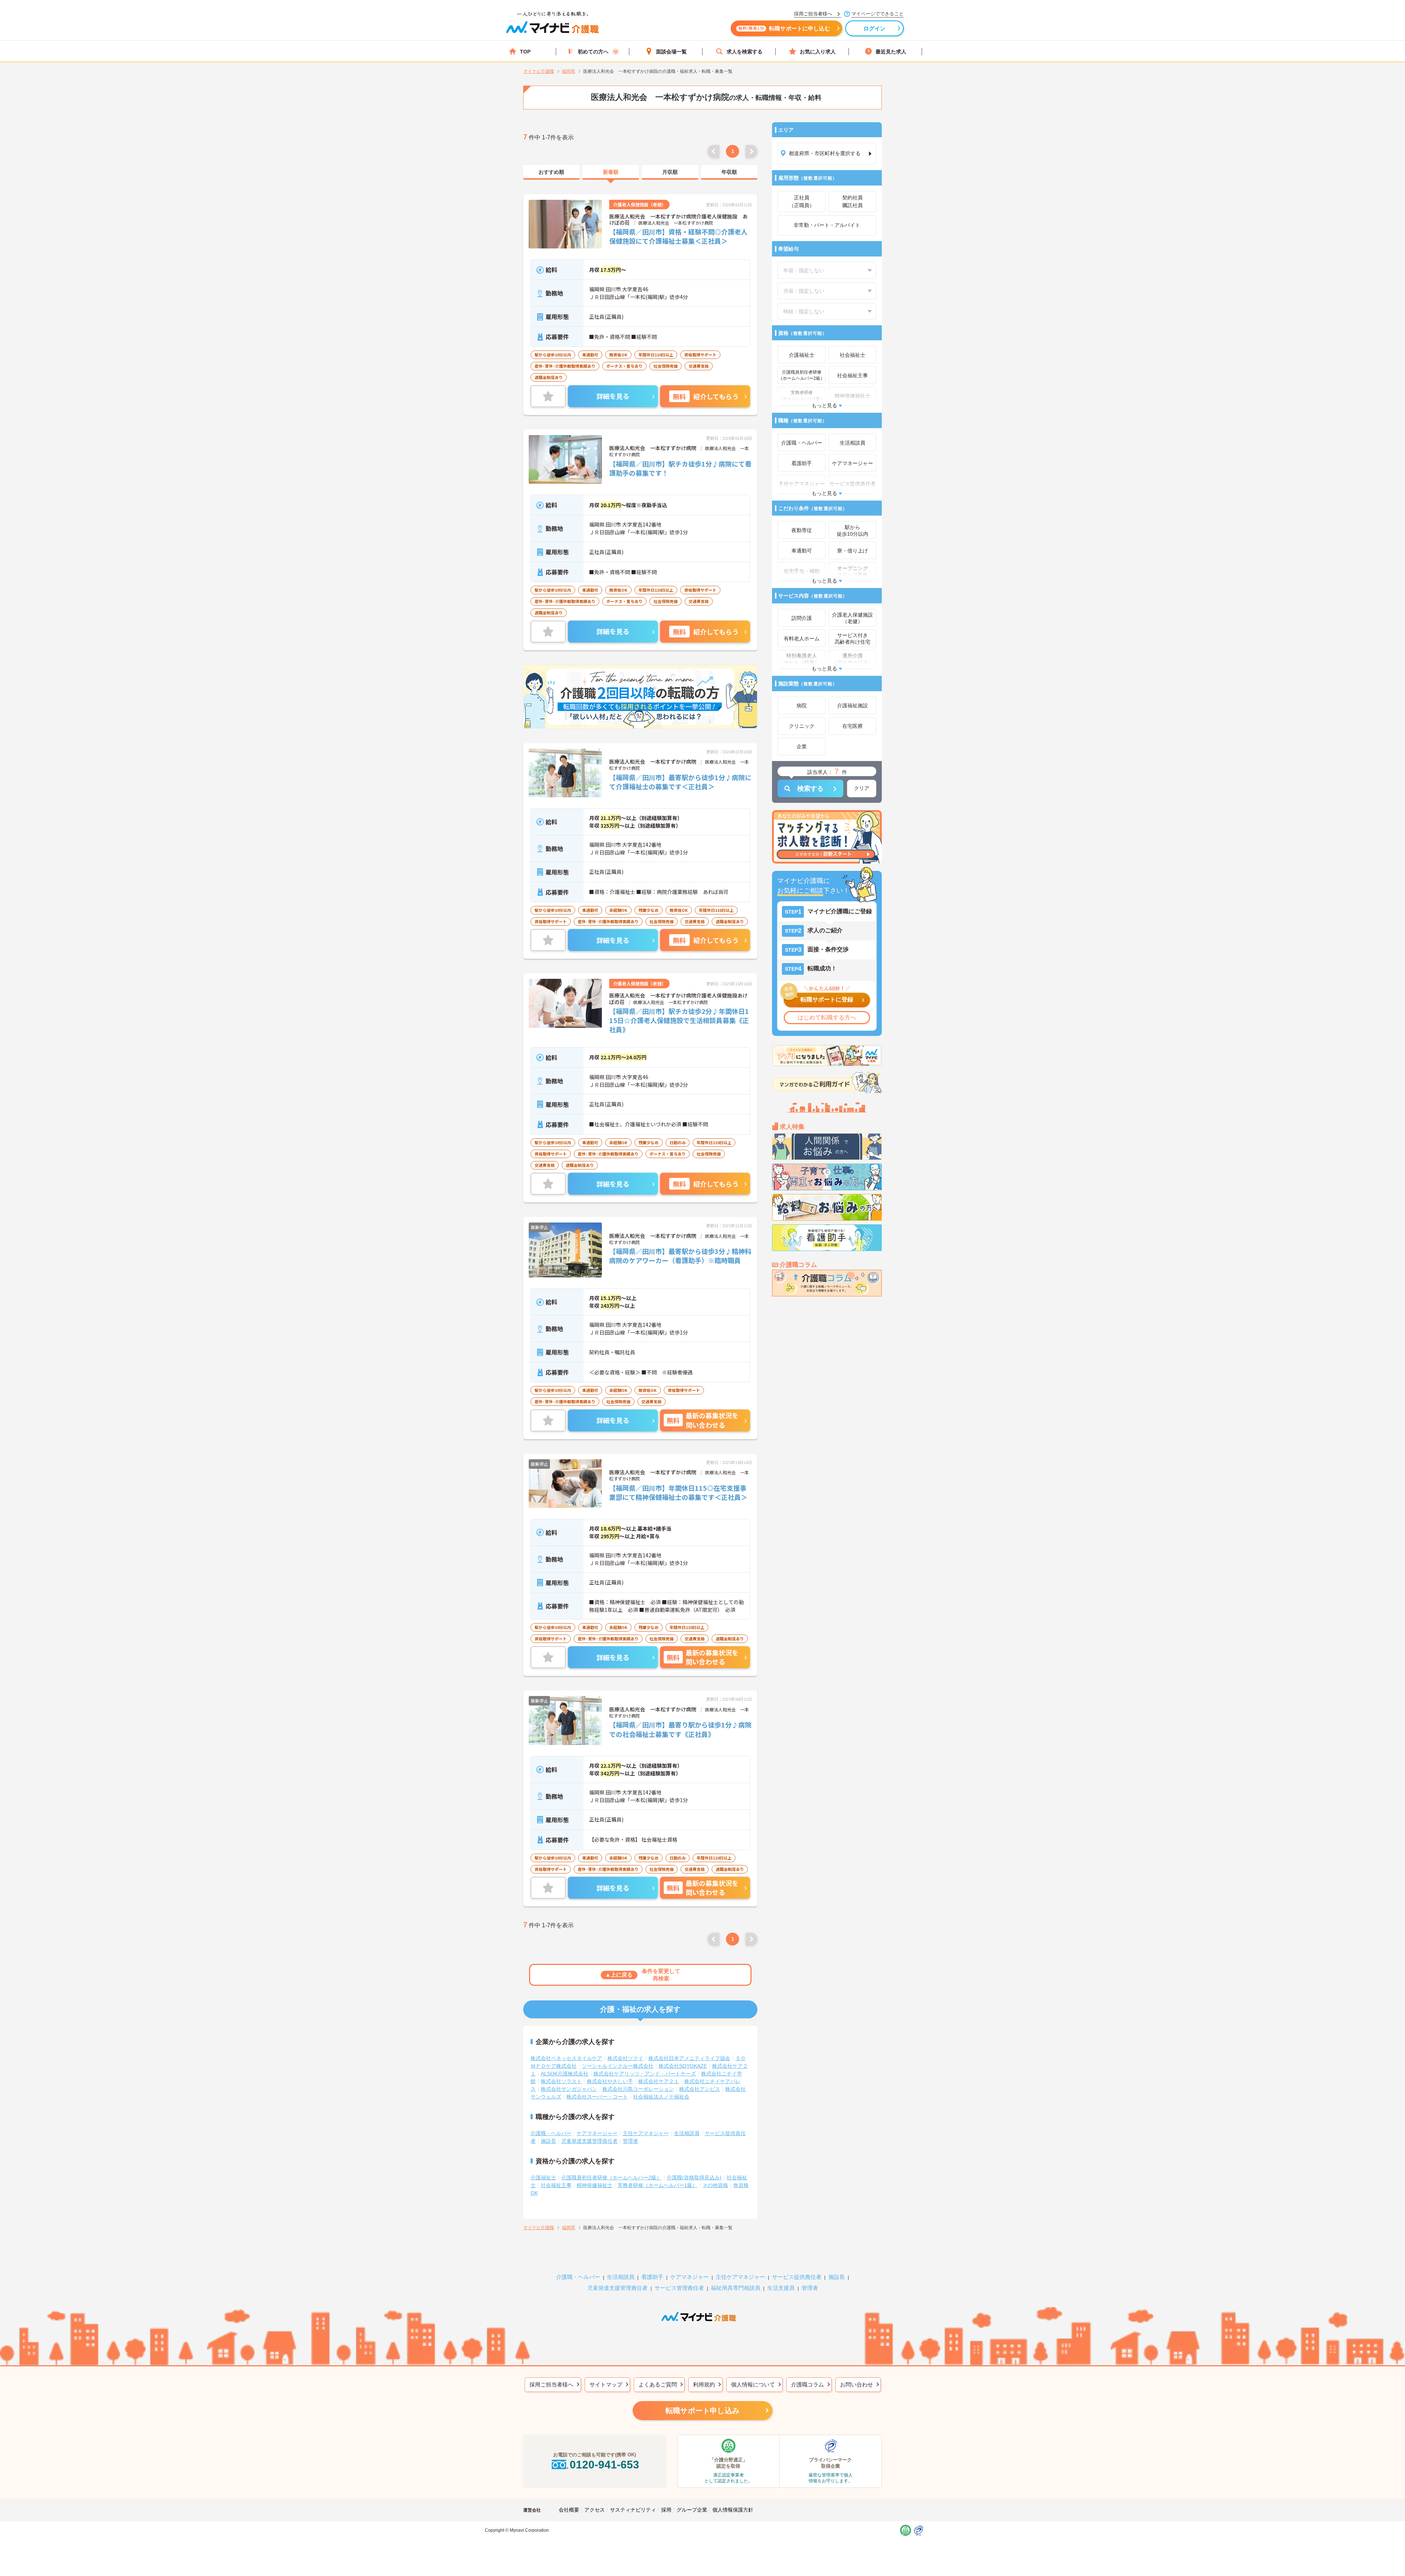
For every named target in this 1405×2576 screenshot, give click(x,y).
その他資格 (715, 2185)
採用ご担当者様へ (551, 2384)
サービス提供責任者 (797, 2277)
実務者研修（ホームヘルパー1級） (657, 2185)
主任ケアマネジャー (646, 2133)
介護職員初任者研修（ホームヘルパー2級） (611, 2178)
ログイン (875, 28)
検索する (810, 789)
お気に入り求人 (818, 52)
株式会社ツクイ (625, 2058)
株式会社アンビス (700, 2089)
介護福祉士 (543, 2178)
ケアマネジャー (690, 2277)
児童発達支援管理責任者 (589, 2141)
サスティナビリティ (633, 2510)
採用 (666, 2510)
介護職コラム (808, 2384)
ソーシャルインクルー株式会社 (618, 2066)
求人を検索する (745, 52)
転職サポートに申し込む (784, 28)
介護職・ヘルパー (551, 2133)
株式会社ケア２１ (659, 2081)
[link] (551, 172)
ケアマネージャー (597, 2133)
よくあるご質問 (658, 2384)
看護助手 (652, 2277)
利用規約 (704, 2384)
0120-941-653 (604, 2465)
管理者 (630, 2141)
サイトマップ (606, 2384)
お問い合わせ (857, 2384)
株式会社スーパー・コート (597, 2097)
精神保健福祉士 (595, 2185)
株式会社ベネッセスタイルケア (566, 2058)
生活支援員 (781, 2288)
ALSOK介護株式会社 (565, 2074)
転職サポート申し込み (702, 2411)
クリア (862, 788)
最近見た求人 (891, 52)
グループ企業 (692, 2510)
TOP (525, 52)
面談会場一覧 (671, 52)
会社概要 (569, 2510)
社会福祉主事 (556, 2185)
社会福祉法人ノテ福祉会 (661, 2097)
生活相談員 (687, 2133)
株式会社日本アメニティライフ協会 (689, 2058)
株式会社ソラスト (561, 2081)
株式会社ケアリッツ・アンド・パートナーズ (645, 2074)
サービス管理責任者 (679, 2288)
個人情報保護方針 (733, 2510)
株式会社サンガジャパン (569, 2089)
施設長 (548, 2141)
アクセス (595, 2510)
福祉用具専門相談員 (736, 2288)
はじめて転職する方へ (827, 1017)
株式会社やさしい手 (610, 2081)
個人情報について (753, 2384)
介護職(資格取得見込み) (694, 2178)
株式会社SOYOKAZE (683, 2066)
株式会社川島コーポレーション (638, 2089)
